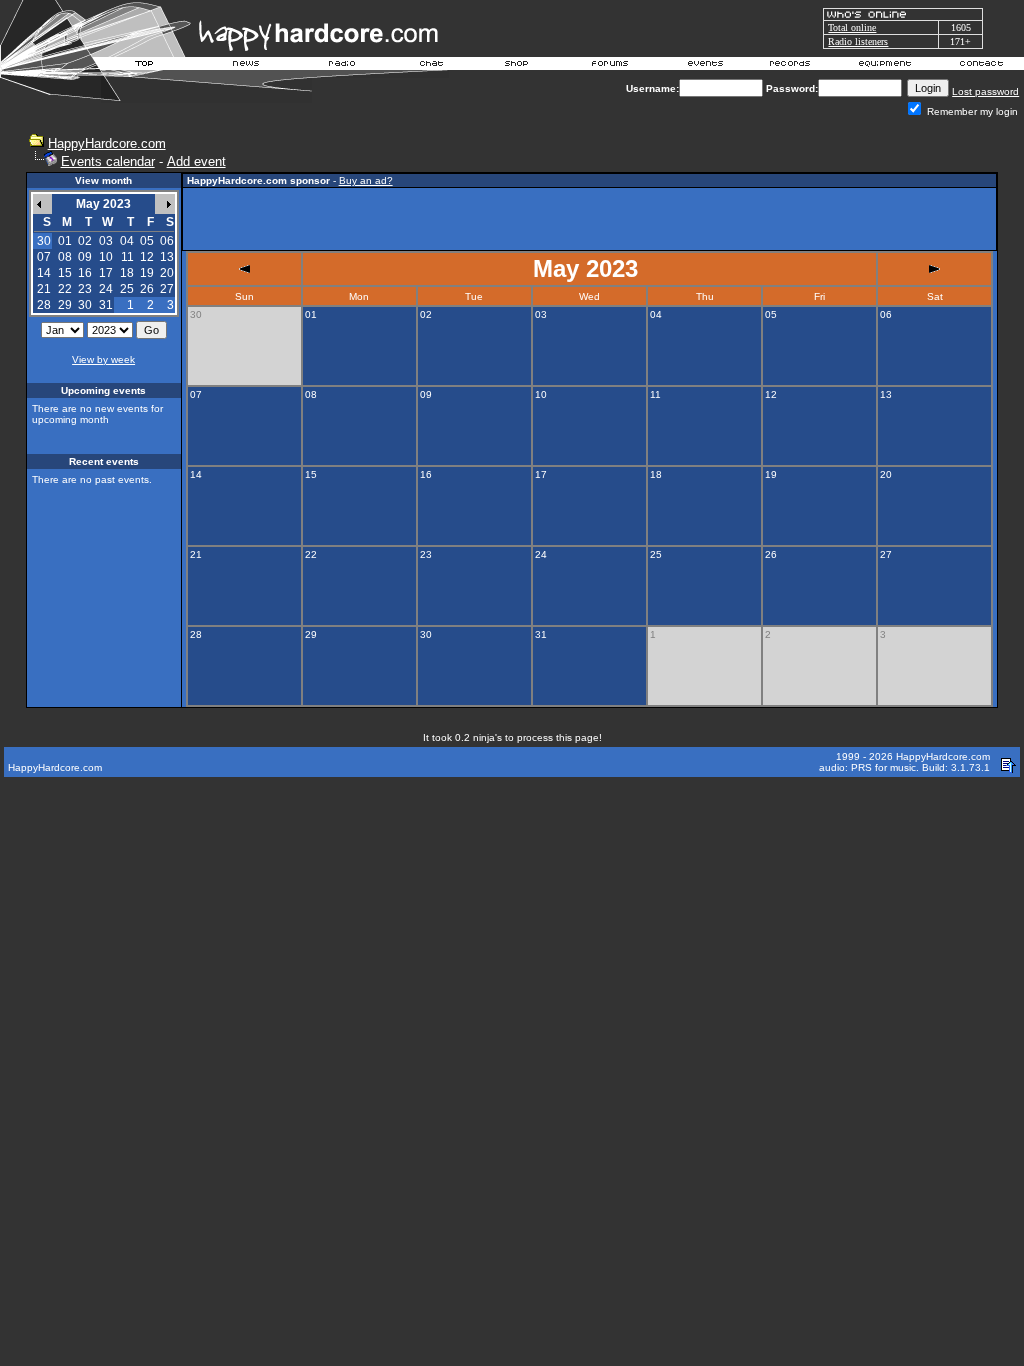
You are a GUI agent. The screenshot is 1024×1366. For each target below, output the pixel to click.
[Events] (705, 66)
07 (44, 257)
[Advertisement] (589, 219)
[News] (244, 66)
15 (65, 273)
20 (167, 273)
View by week (103, 359)
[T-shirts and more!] (516, 66)
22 (65, 289)
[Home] (145, 66)
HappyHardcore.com (107, 143)
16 (85, 273)
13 (167, 257)
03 (106, 241)
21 (44, 289)
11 (127, 257)
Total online (852, 27)
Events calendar (108, 161)
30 (85, 305)
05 (147, 241)
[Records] (790, 66)
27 (167, 289)
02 (85, 241)
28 (44, 305)
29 (65, 305)
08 (65, 257)
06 (167, 241)
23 (85, 289)
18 (127, 273)
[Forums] (610, 66)
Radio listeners (858, 41)
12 (147, 257)
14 (44, 273)
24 (106, 289)
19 (147, 273)
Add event (196, 161)
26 (147, 289)
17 (106, 273)
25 (127, 289)
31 (106, 305)
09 (85, 257)
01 (65, 241)
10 (106, 257)
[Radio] (343, 66)
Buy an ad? (366, 180)
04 (127, 241)
